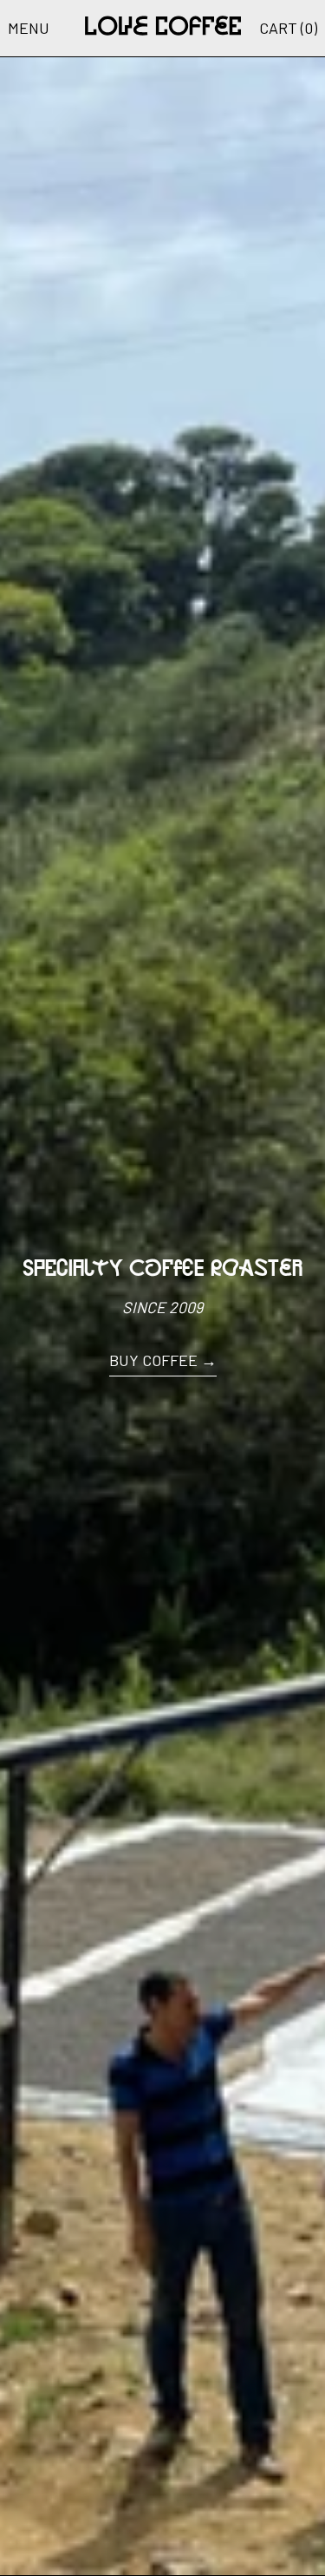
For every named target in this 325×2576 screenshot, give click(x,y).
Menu (29, 28)
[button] (288, 28)
